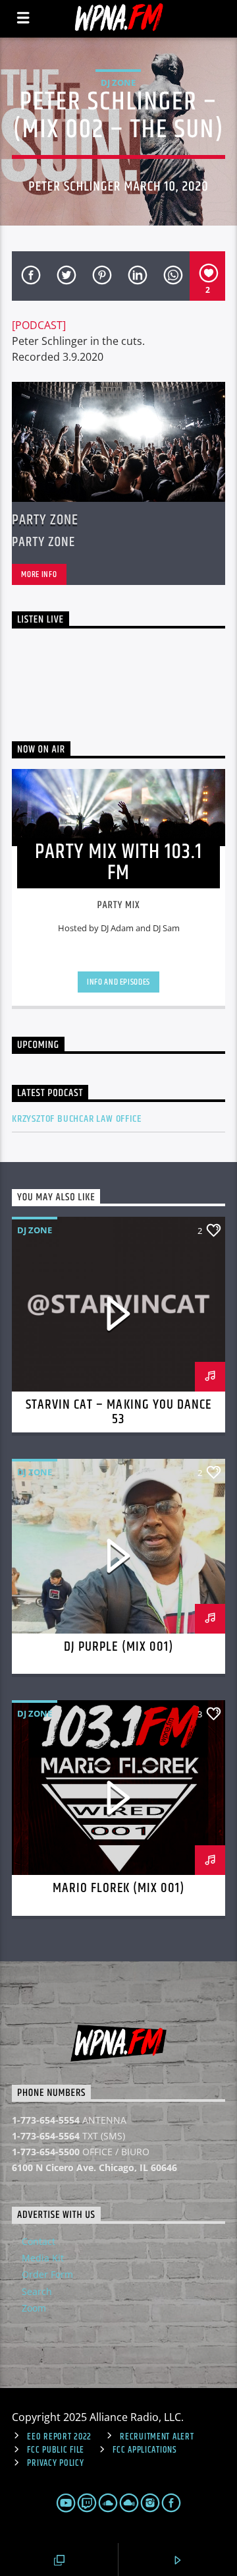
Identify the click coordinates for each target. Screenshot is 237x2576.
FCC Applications (145, 2450)
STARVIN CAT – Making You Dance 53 (118, 1412)
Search (37, 2291)
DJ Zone (118, 82)
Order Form (47, 2274)
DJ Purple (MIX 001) (118, 1647)
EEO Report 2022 (59, 2437)
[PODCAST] (39, 325)
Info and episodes (118, 982)
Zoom (34, 2308)
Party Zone (45, 520)
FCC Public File (56, 2450)
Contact (39, 2241)
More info (39, 574)
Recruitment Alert (157, 2437)
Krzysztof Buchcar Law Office (76, 1119)
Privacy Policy (55, 2463)
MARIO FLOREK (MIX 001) (119, 1888)
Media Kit (43, 2258)
